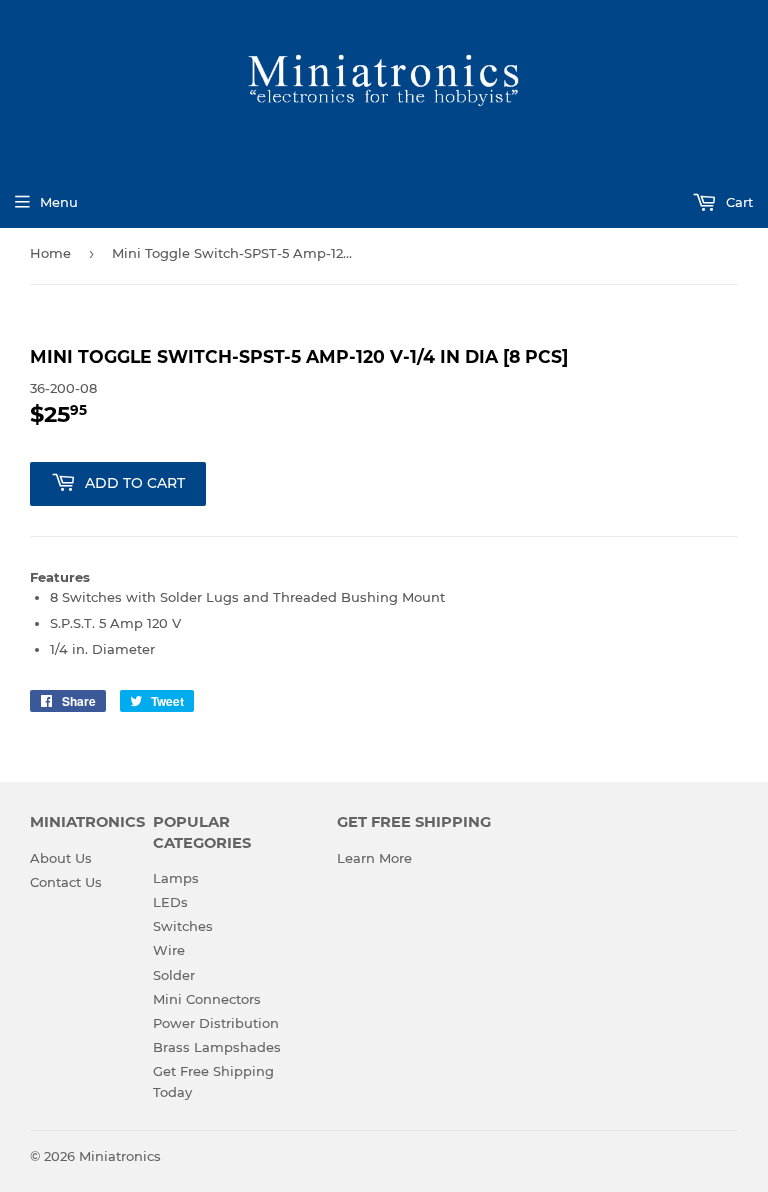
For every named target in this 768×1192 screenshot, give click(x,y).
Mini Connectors (207, 999)
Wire (169, 950)
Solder (174, 975)
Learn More (374, 858)
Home (50, 253)
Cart (737, 202)
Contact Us (66, 882)
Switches (183, 926)
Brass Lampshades (217, 1047)
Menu (59, 202)
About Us (61, 858)
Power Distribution (216, 1023)
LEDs (170, 902)
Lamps (176, 878)
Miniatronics (120, 1156)
